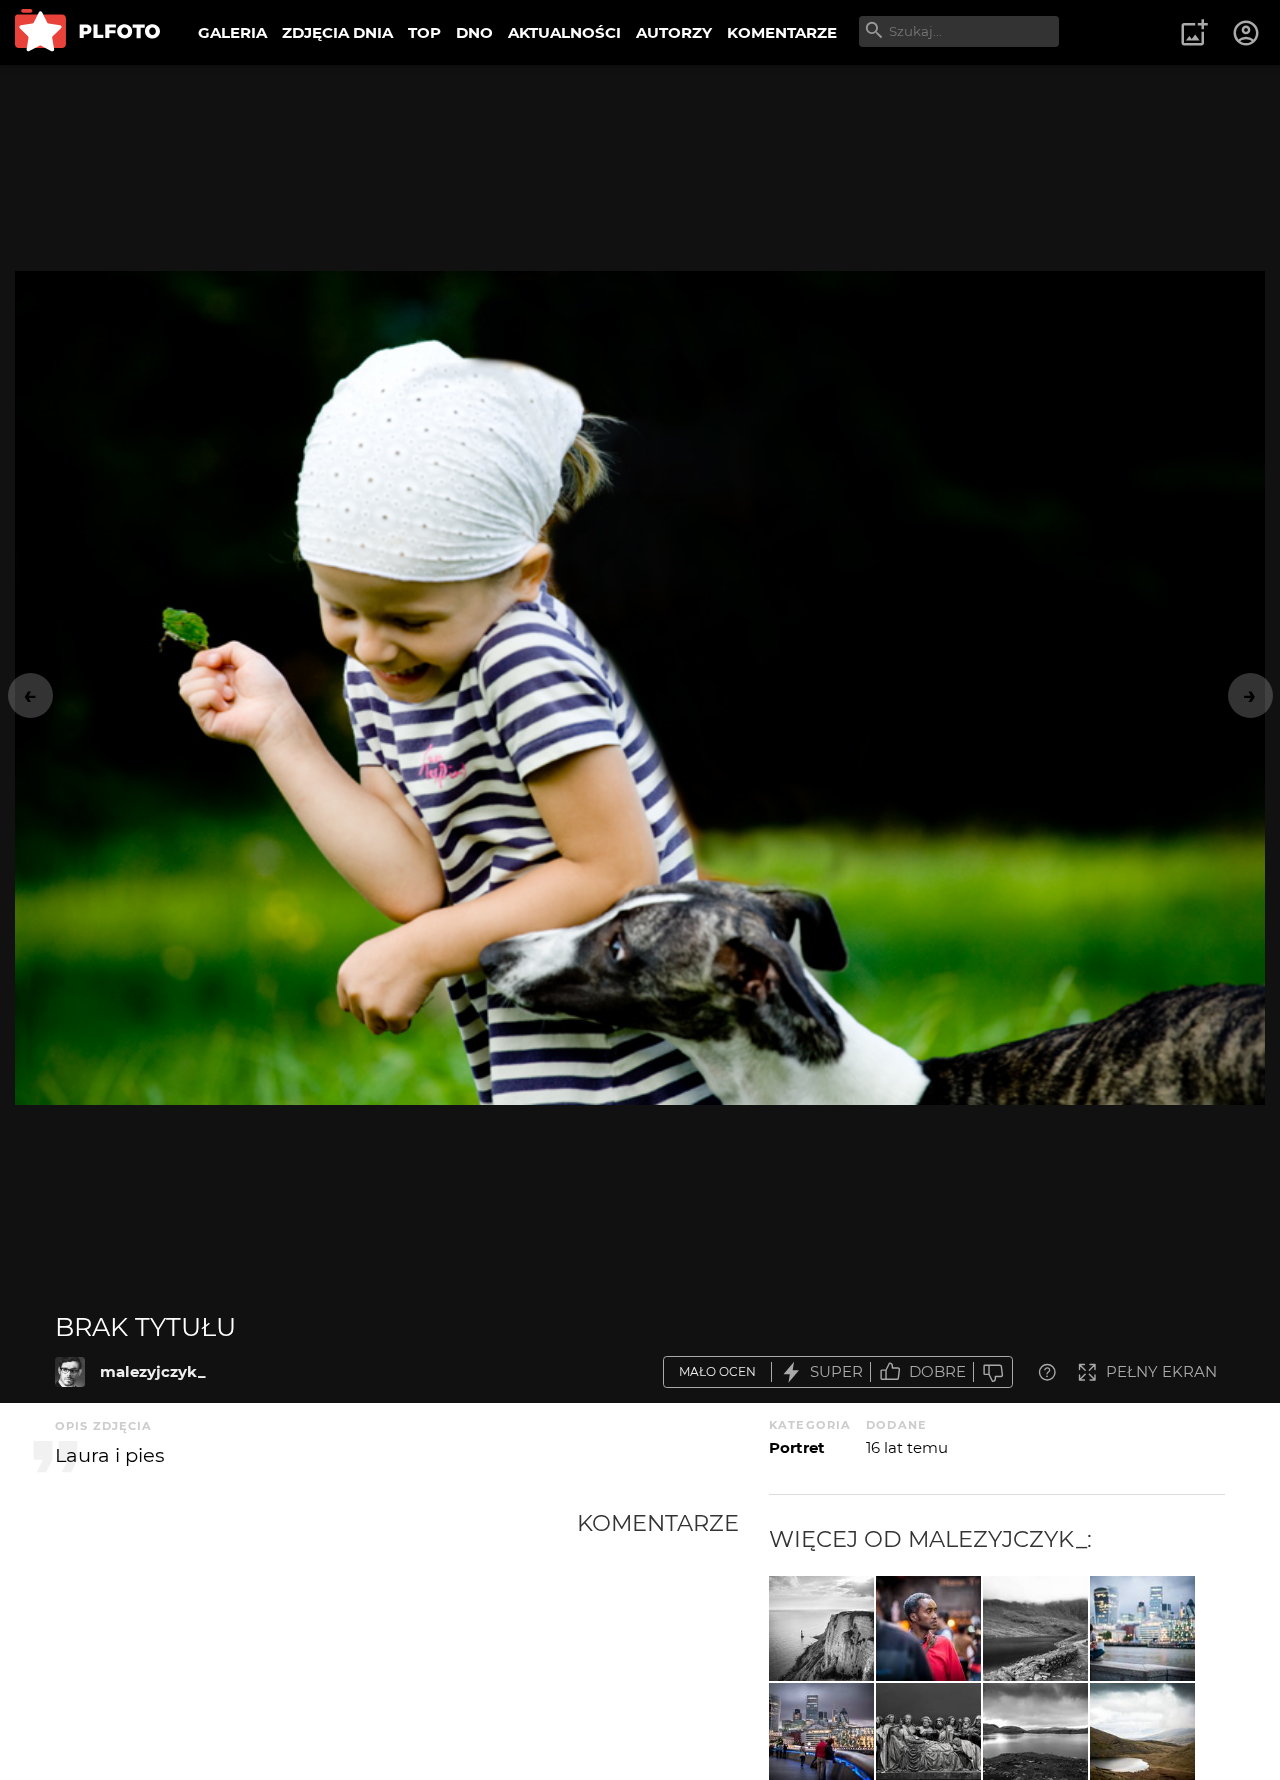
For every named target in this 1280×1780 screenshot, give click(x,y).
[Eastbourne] (821, 1628)
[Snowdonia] (1035, 1628)
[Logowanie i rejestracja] (1247, 33)
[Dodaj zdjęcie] (1194, 33)
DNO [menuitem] (474, 32)
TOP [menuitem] (424, 32)
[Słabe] (993, 1372)
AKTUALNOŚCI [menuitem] (564, 32)
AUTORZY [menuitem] (674, 32)
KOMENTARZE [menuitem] (782, 32)
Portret (797, 1447)
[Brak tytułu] (70, 1372)
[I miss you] (1142, 1628)
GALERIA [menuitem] (232, 32)
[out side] (928, 1628)
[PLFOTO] (87, 32)
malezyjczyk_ (153, 1371)
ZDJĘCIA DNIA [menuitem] (337, 32)
